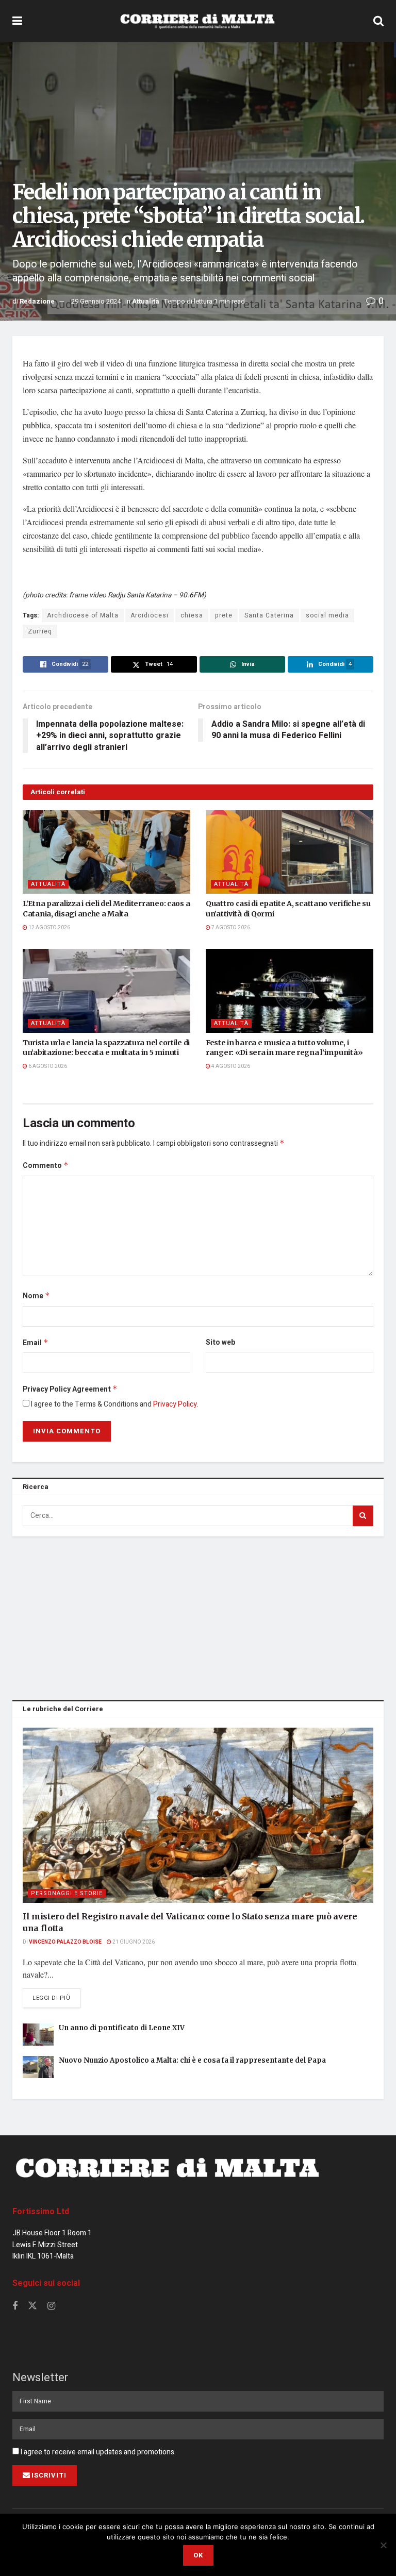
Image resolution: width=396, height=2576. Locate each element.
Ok (198, 2555)
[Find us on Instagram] (51, 2306)
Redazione (37, 301)
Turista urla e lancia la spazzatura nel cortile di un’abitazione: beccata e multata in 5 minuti (106, 1048)
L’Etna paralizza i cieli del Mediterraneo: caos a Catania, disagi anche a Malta (106, 909)
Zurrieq (40, 631)
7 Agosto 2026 (230, 928)
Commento (46, 1166)
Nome (36, 1296)
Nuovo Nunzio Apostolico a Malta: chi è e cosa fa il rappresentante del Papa (192, 2060)
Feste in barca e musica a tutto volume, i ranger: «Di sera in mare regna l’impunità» (284, 1048)
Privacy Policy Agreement (70, 1389)
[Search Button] (378, 21)
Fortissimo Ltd (41, 2212)
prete (224, 615)
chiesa (192, 615)
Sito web (220, 1342)
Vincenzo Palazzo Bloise (65, 1942)
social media (327, 615)
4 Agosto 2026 (230, 1066)
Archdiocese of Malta (83, 615)
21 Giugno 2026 (133, 1942)
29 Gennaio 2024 (96, 301)
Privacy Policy (175, 1404)
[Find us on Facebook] (15, 2306)
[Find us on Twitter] (32, 2306)
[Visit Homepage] (197, 21)
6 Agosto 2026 (47, 1066)
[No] (383, 2545)
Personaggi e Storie (67, 1893)
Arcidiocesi (150, 615)
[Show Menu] (17, 21)
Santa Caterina (269, 615)
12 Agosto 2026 (49, 928)
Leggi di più (56, 1998)
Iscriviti (49, 2475)
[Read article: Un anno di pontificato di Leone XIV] (38, 2035)
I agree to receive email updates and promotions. (97, 2452)
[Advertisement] (198, 1616)
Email (36, 1343)
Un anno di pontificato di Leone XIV (122, 2028)
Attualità (146, 301)
